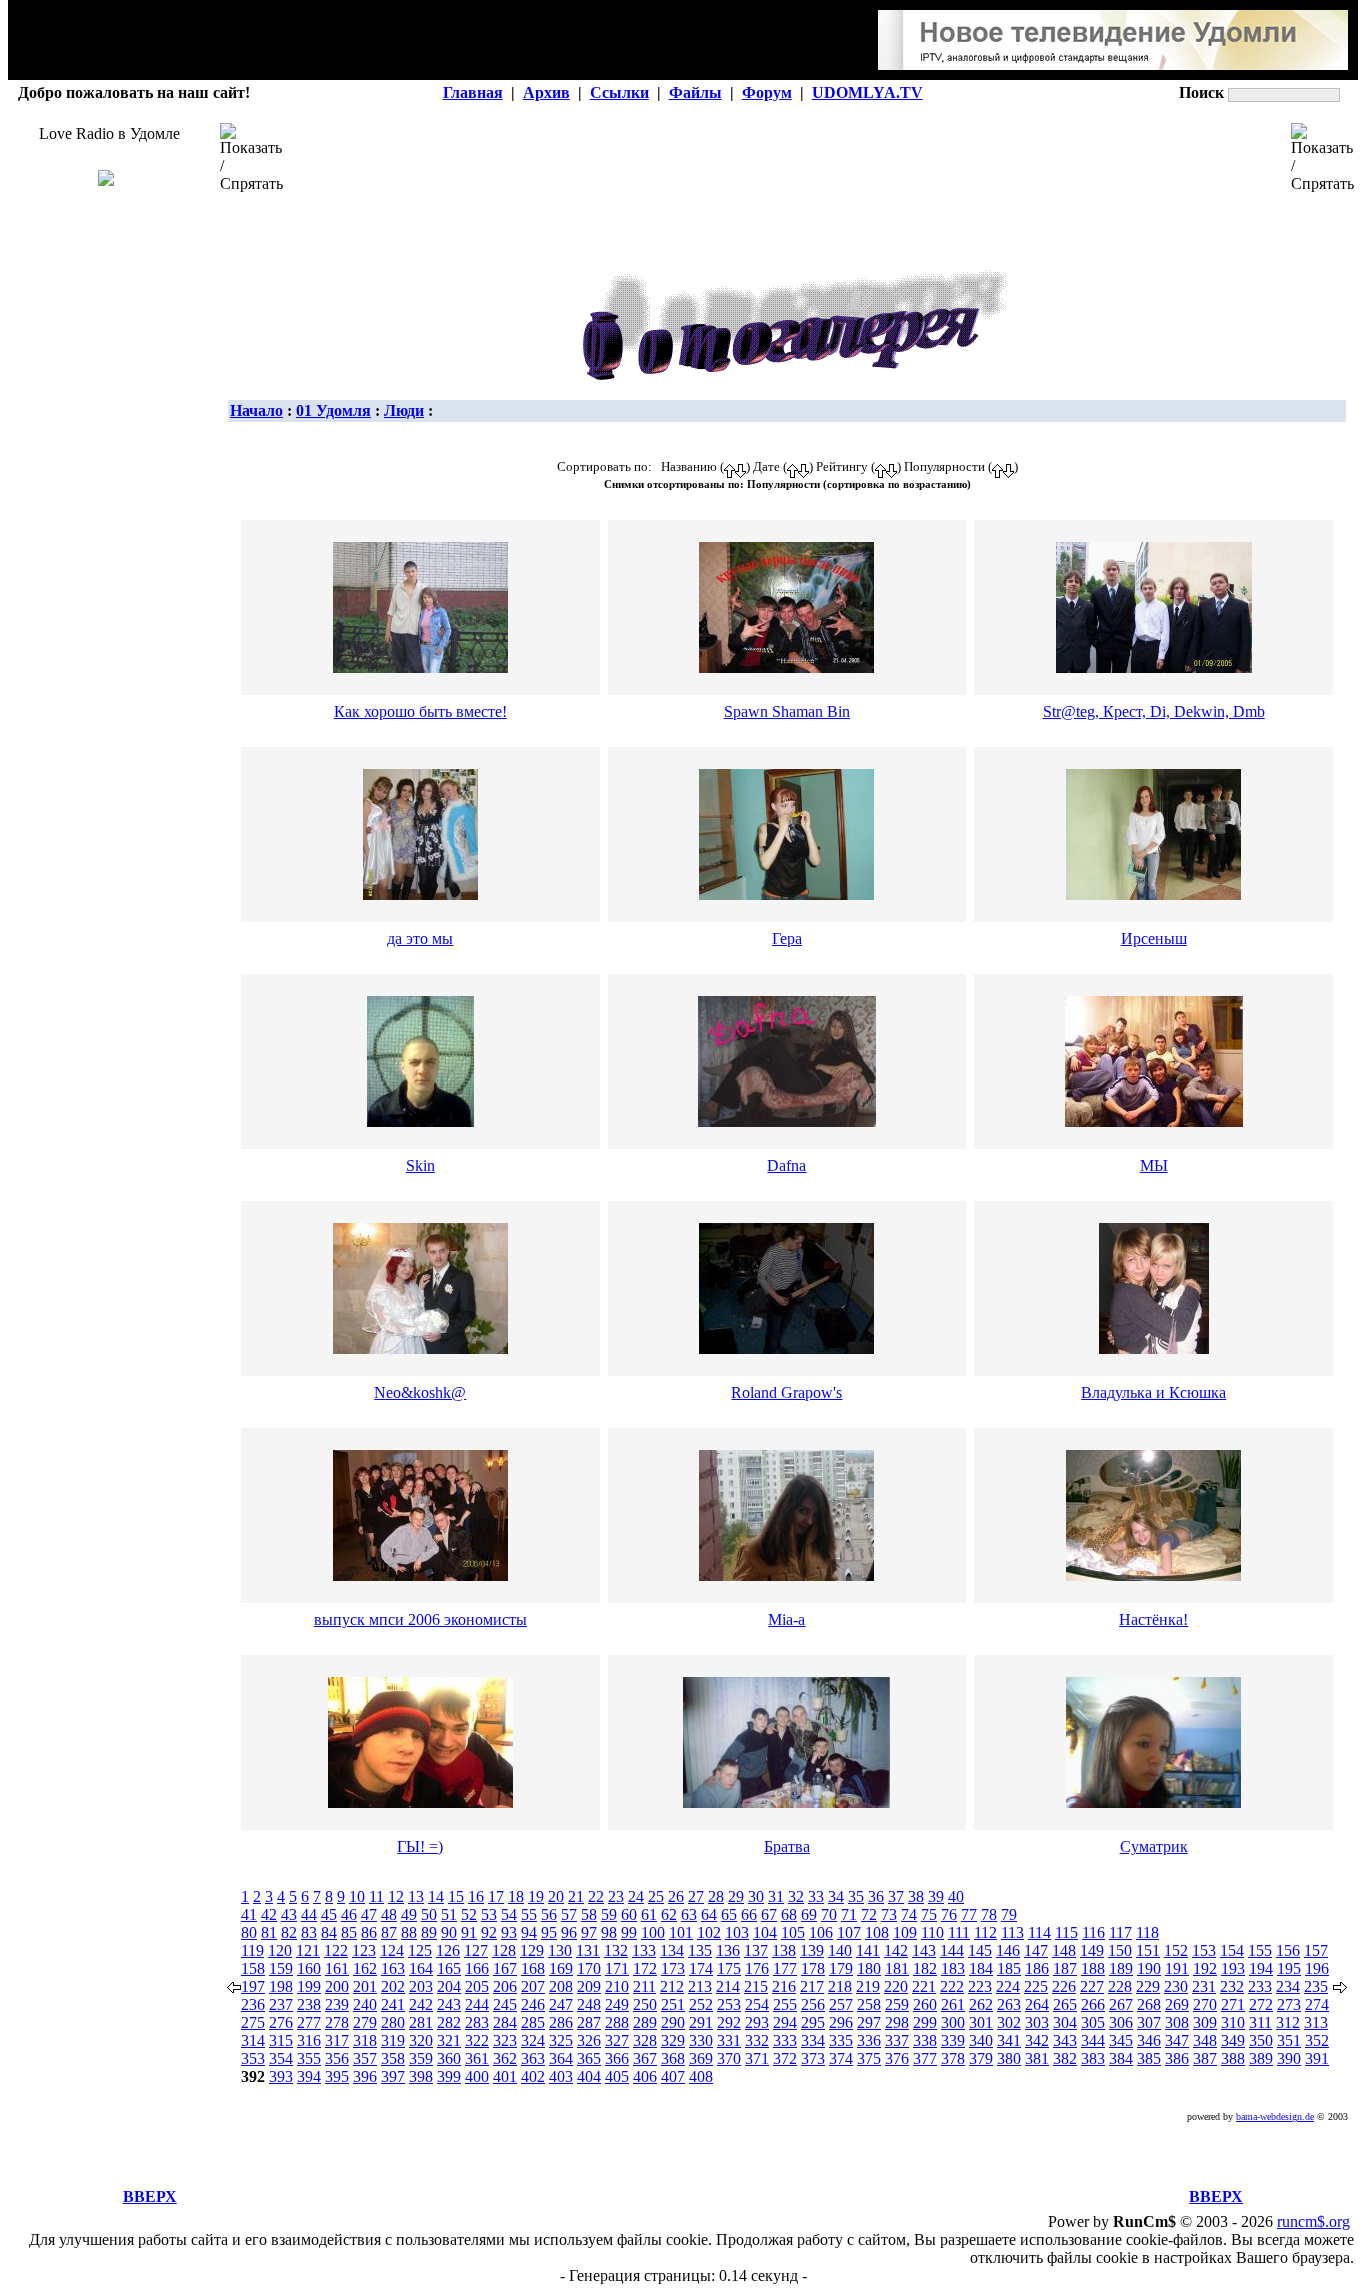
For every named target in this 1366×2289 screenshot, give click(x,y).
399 (449, 2076)
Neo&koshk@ (420, 1392)
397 (393, 2076)
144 (952, 1950)
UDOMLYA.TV (867, 92)
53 (489, 1914)
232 (1232, 1986)
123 (364, 1950)
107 (849, 1932)
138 (784, 1950)
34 (836, 1896)
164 (421, 1968)
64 (709, 1914)
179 (841, 1968)
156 (1288, 1950)
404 (589, 2076)
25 (656, 1896)
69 (809, 1914)
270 (1205, 2004)
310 (1233, 2022)
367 (645, 2058)
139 (812, 1950)
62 (669, 1914)
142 (896, 1950)
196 (1317, 1968)
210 (617, 1986)
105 (793, 1932)
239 (337, 2004)
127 (476, 1950)
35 (856, 1896)
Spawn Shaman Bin (787, 711)
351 (1289, 2040)
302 (1009, 2022)
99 (629, 1932)
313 (1316, 2022)
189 (1121, 1968)
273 (1289, 2004)
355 (309, 2058)
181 (897, 1968)
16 (476, 1896)
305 (1093, 2022)
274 (1317, 2004)
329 (673, 2040)
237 (281, 2004)
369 (701, 2058)
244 (477, 2004)
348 (1205, 2040)
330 (701, 2040)
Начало (256, 410)
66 (749, 1914)
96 (569, 1932)
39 (936, 1896)
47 (369, 1914)
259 (897, 2004)
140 (840, 1950)
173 (673, 1968)
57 (569, 1914)
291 (701, 2022)
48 (389, 1914)
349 (1233, 2040)
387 (1205, 2058)
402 (533, 2076)
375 (869, 2058)
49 (409, 1914)
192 (1205, 1968)
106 (821, 1932)
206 (505, 1986)
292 (729, 2022)
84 (329, 1932)
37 (896, 1896)
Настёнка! (1153, 1619)
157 (1316, 1950)
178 (813, 1968)
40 (956, 1896)
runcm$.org (1313, 2221)
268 (1149, 2004)
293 (757, 2022)
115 (1066, 1932)
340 (981, 2040)
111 (959, 1932)
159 (281, 1968)
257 (841, 2004)
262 (981, 2004)
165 (449, 1968)
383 (1093, 2058)
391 (1317, 2058)
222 (952, 1986)
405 (617, 2076)
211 (644, 1986)
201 (365, 1986)
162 (365, 1968)
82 (289, 1932)
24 (636, 1896)
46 (349, 1914)
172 (645, 1968)
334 (813, 2040)
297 (869, 2022)
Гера (787, 938)
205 (477, 1986)
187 (1065, 1968)
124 (392, 1950)
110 (932, 1932)
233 (1260, 1986)
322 (477, 2040)
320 (421, 2040)
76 (949, 1914)
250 (645, 2004)
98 (609, 1932)
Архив (546, 92)
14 (436, 1896)
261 (953, 2004)
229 (1148, 1986)
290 (673, 2022)
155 (1260, 1950)
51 (449, 1914)
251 (673, 2004)
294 (785, 2022)
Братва (787, 1846)
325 (561, 2040)
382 (1065, 2058)
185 (1009, 1968)
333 (785, 2040)
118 (1147, 1932)
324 (533, 2040)
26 (676, 1896)
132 (616, 1950)
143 (924, 1950)
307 (1149, 2022)
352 (1317, 2040)
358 (393, 2058)
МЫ (1154, 1165)
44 (309, 1914)
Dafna (786, 1165)
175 (729, 1968)
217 (812, 1986)
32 (796, 1896)
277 (309, 2022)
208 (561, 1986)
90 (449, 1932)
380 (1009, 2058)
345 (1121, 2040)
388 (1233, 2058)
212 (672, 1986)
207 (533, 1986)
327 (617, 2040)
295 (813, 2022)
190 (1149, 1968)
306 (1121, 2022)
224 (1008, 1986)
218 (840, 1986)
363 (533, 2058)
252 (701, 2004)
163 (393, 1968)
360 (449, 2058)
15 (456, 1896)
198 (281, 1986)
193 (1233, 1968)
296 (841, 2022)
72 (869, 1914)
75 (929, 1914)
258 (869, 2004)
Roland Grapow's (786, 1392)
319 (393, 2040)
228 (1120, 1986)
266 (1093, 2004)
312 (1288, 2022)
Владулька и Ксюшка (1153, 1392)
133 (644, 1950)
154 (1232, 1950)
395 (337, 2076)
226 (1064, 1986)
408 (701, 2076)
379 (981, 2058)
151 (1148, 1950)
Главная (473, 92)
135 (700, 1950)
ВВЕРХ (150, 2196)
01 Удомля (333, 410)
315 (281, 2040)
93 (509, 1932)
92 (489, 1932)
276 (281, 2022)
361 (477, 2058)
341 (1009, 2040)
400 (477, 2076)
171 (617, 1968)
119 (252, 1950)
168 (533, 1968)
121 (308, 1950)
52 (469, 1914)
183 (953, 1968)
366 (617, 2058)
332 (757, 2040)
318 (365, 2040)
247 (561, 2004)
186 (1037, 1968)
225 (1036, 1986)
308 (1177, 2022)
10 (357, 1896)
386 (1177, 2058)
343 (1065, 2040)
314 (253, 2040)
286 (561, 2022)
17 (496, 1896)
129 (532, 1950)
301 (981, 2022)
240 (365, 2004)
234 (1288, 1986)
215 (756, 1986)
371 (757, 2058)
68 (789, 1914)
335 (841, 2040)
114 (1039, 1932)
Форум (767, 92)
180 (869, 1968)
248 (589, 2004)
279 (365, 2022)
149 (1092, 1950)
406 (645, 2076)
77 (969, 1914)
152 (1176, 1950)
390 (1289, 2058)
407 (673, 2076)
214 (728, 1986)
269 (1177, 2004)
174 (701, 1968)
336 (869, 2040)
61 (649, 1914)
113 (1012, 1932)
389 (1261, 2058)
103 (737, 1932)
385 (1149, 2058)
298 (897, 2022)
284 (505, 2022)
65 (729, 1914)
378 (953, 2058)
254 (757, 2004)
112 (985, 1932)
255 (785, 2004)
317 (337, 2040)
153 (1204, 1950)
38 (916, 1896)
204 (449, 1986)
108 (877, 1932)
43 (289, 1914)
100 (653, 1932)
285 (533, 2022)
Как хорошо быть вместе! (420, 711)
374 (841, 2058)
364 (561, 2058)
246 (533, 2004)
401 (505, 2076)
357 (365, 2058)
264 (1037, 2004)
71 (849, 1914)
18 (516, 1896)
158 (253, 1968)
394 (309, 2076)
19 (536, 1896)
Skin (420, 1165)
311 (1260, 2022)
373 (813, 2058)
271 (1233, 2004)
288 (617, 2022)
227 (1092, 1986)
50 (429, 1914)
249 (617, 2004)
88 (409, 1932)
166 (477, 1968)
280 (393, 2022)
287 (589, 2022)
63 (689, 1914)
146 (1008, 1950)
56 (549, 1914)
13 (416, 1896)
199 (309, 1986)
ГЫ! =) (420, 1846)
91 (469, 1932)
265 (1065, 2004)
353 (253, 2058)
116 (1093, 1932)
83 (309, 1932)
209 (589, 1986)
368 (673, 2058)
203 (421, 1986)
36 (876, 1896)
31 (776, 1896)
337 (897, 2040)
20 (556, 1896)
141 (868, 1950)
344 (1093, 2040)
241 (393, 2004)
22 (596, 1896)
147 (1036, 1950)
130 (560, 1950)
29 (736, 1896)
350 (1261, 2040)
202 (393, 1986)
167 (505, 1968)
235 (1316, 1986)
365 (589, 2058)
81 (269, 1932)
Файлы (695, 92)
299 (925, 2022)
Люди (404, 410)
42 (269, 1914)
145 (980, 1950)
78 (989, 1914)
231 (1204, 1986)
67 (769, 1914)
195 (1289, 1968)
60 (629, 1914)
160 (309, 1968)
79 (1009, 1914)
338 (925, 2040)
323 (505, 2040)
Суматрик (1154, 1846)
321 (449, 2040)
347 (1177, 2040)
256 (813, 2004)
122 (336, 1950)
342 (1037, 2040)
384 (1121, 2058)
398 (421, 2076)
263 (1009, 2004)
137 (756, 1950)
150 (1120, 1950)
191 (1177, 1968)
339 (953, 2040)
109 (905, 1932)
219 (868, 1986)
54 (509, 1914)
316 (309, 2040)
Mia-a (786, 1619)
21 (576, 1896)
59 (609, 1914)
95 (549, 1932)
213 (700, 1986)
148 (1064, 1950)
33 (816, 1896)
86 (369, 1932)
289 (645, 2022)
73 (889, 1914)
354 (281, 2058)
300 (953, 2022)
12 (396, 1896)
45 (329, 1914)
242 (421, 2004)
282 (449, 2022)
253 (729, 2004)
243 (449, 2004)
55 (529, 1914)
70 (829, 1914)
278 (337, 2022)
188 (1093, 1968)
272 (1261, 2004)
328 (645, 2040)
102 (709, 1932)
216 (784, 1986)
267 (1121, 2004)
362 (505, 2058)
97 (589, 1932)
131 (588, 1950)
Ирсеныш (1154, 938)
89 (429, 1932)
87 (389, 1932)
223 (980, 1986)
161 (337, 1968)
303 (1037, 2022)
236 (253, 2004)
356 (337, 2058)
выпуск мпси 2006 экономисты (420, 1619)
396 (365, 2076)
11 (376, 1896)
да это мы (420, 938)
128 (504, 1950)
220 (896, 1986)
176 (757, 1968)
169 (561, 1968)
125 (420, 1950)
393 (281, 2076)
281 (421, 2022)
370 (729, 2058)
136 (728, 1950)
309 (1205, 2022)
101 (681, 1932)
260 (925, 2004)
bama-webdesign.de (1275, 2116)
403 (561, 2076)
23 (616, 1896)
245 (505, 2004)
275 (253, 2022)
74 (909, 1914)
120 (280, 1950)
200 (337, 1986)
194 (1261, 1968)
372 (785, 2058)
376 (897, 2058)
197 (253, 1986)
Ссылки (619, 92)
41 (249, 1914)
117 (1120, 1932)
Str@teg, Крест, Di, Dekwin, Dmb (1154, 711)
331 (729, 2040)
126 (448, 1950)
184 (981, 1968)
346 (1149, 2040)
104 (765, 1932)
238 (309, 2004)
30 (756, 1896)
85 (349, 1932)
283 (477, 2022)
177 (785, 1968)
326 (589, 2040)
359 (421, 2058)
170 (589, 1968)
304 (1065, 2022)
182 (925, 1968)
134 (672, 1950)
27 (696, 1896)
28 (716, 1896)
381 (1037, 2058)
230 (1176, 1986)
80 (249, 1932)
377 (925, 2058)
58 (589, 1914)
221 (924, 1986)
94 (529, 1932)
